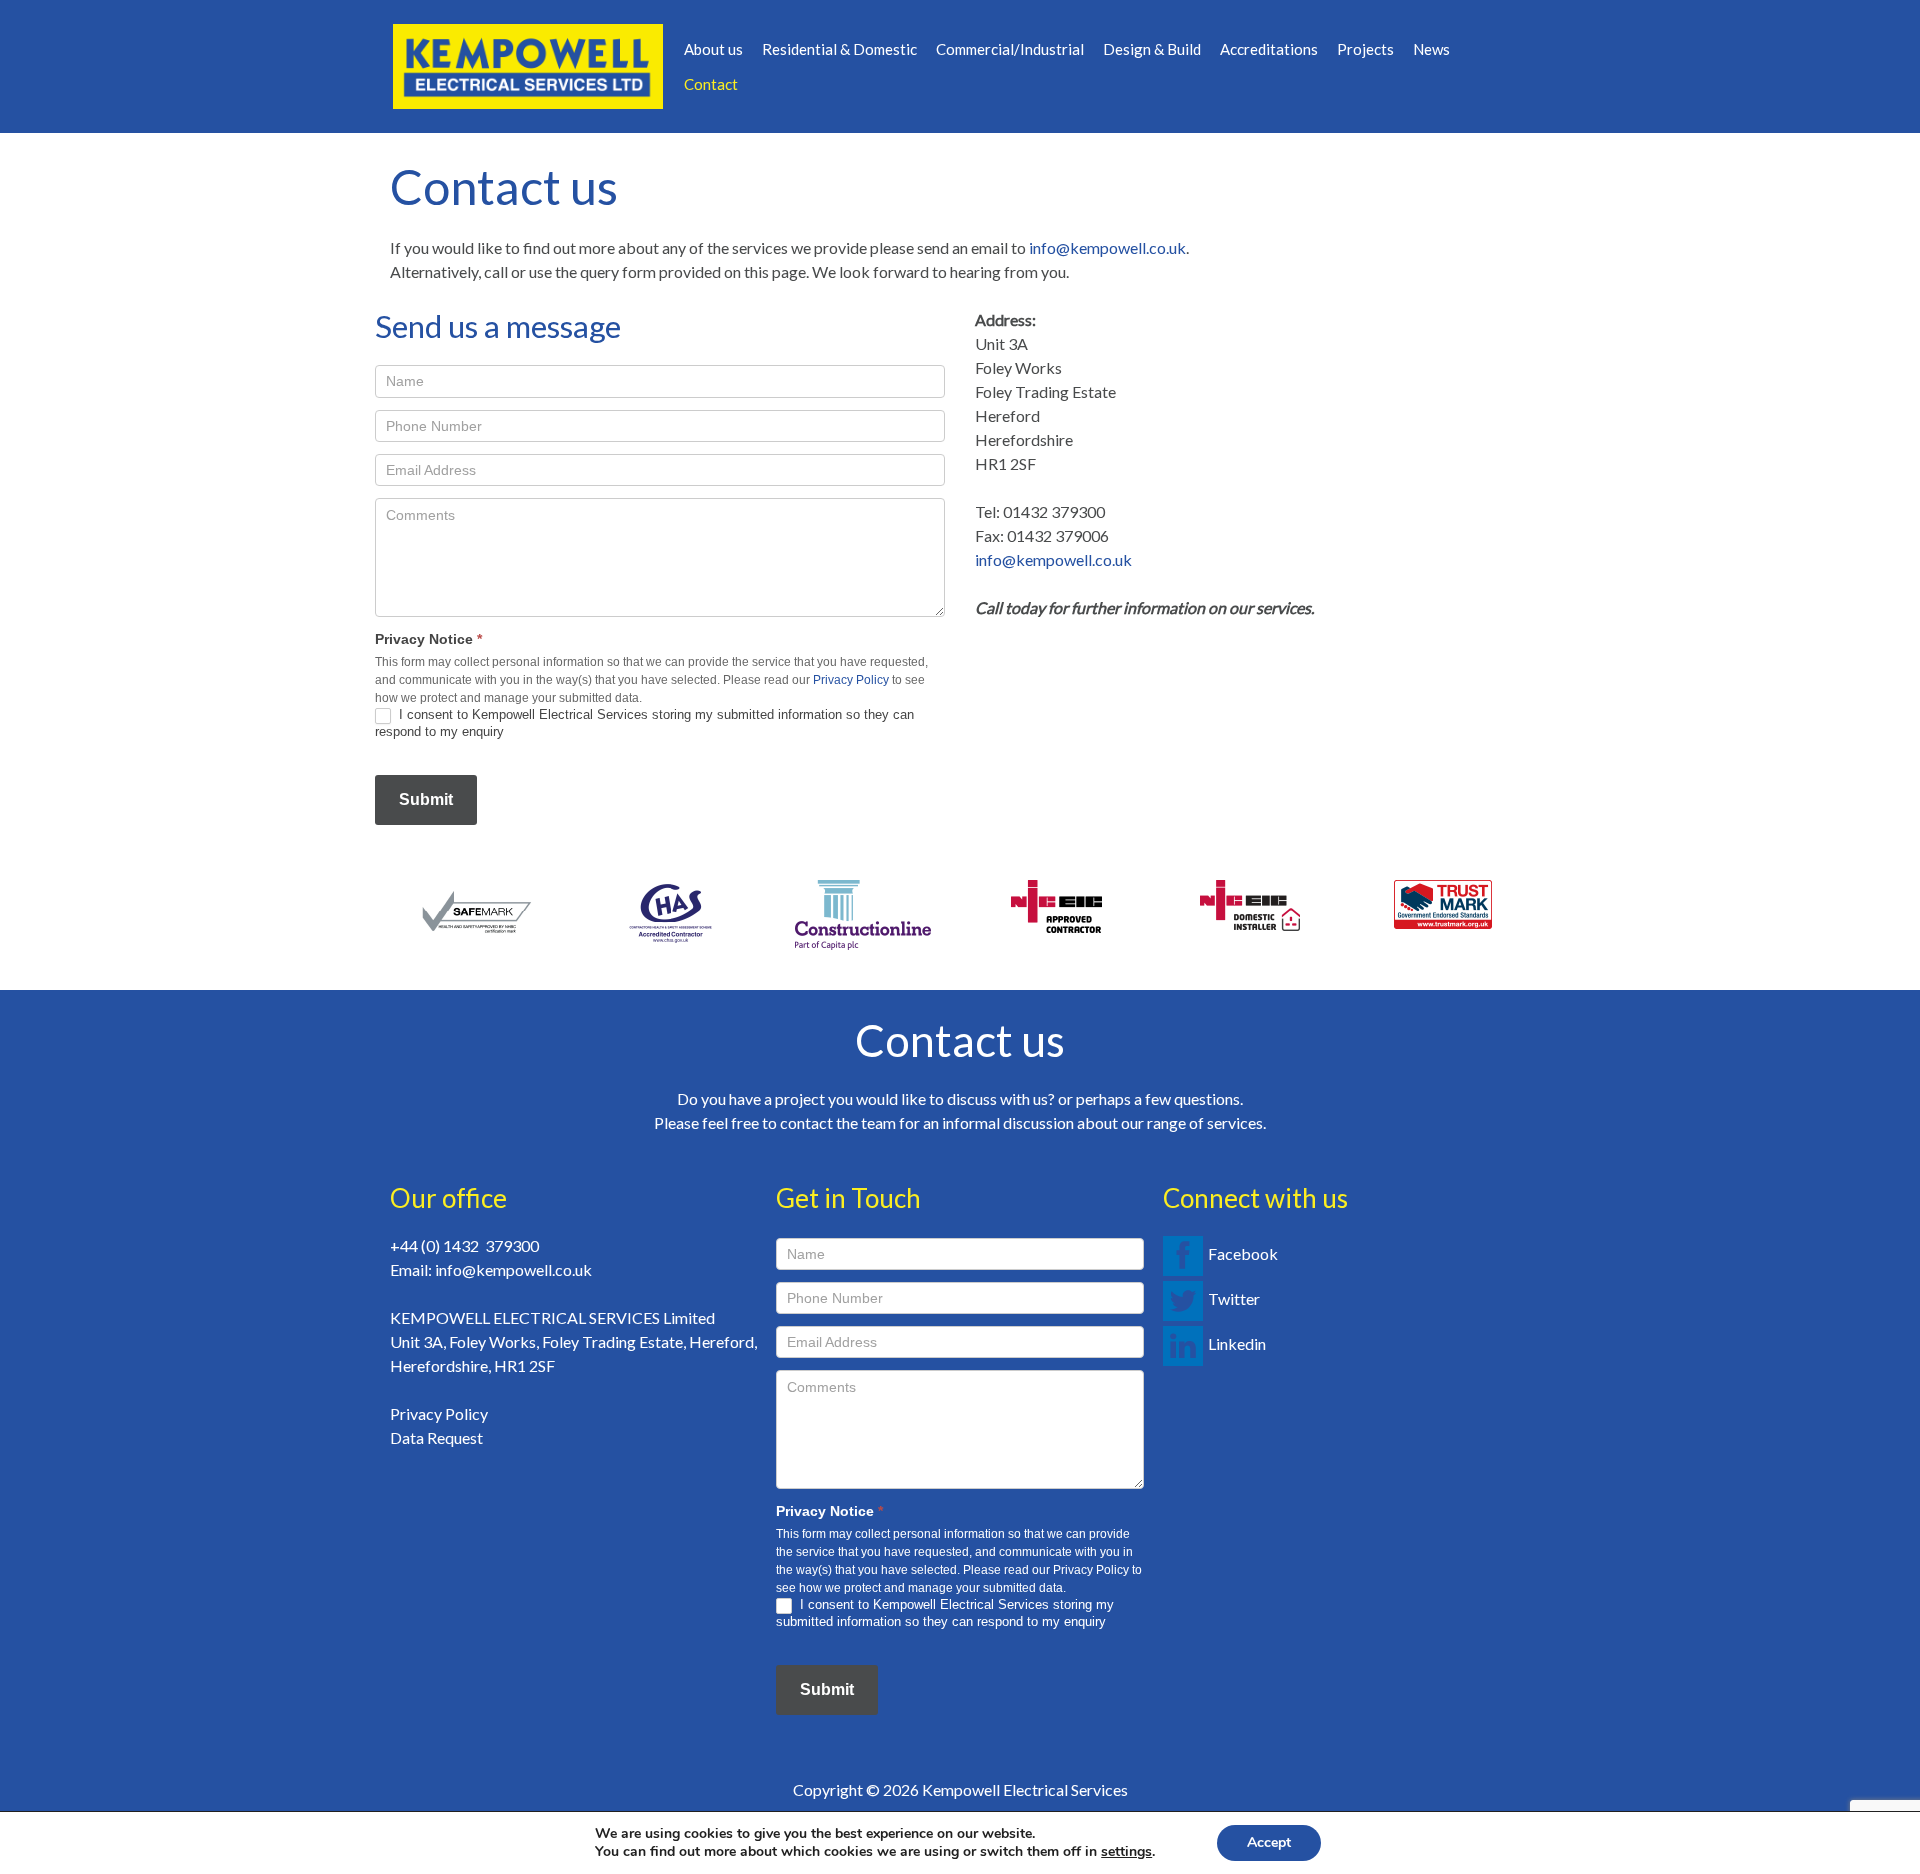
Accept (1269, 1842)
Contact (711, 84)
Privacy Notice (428, 639)
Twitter (1234, 1298)
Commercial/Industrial (1010, 49)
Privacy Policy (851, 680)
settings (1126, 1852)
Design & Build (1152, 49)
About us (713, 49)
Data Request (436, 1437)
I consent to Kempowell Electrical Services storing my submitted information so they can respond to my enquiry (644, 723)
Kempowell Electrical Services (1025, 1789)
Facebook (1243, 1253)
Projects (1365, 49)
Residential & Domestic (839, 49)
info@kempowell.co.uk (1107, 247)
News (1431, 49)
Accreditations (1269, 49)
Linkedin (1237, 1343)
